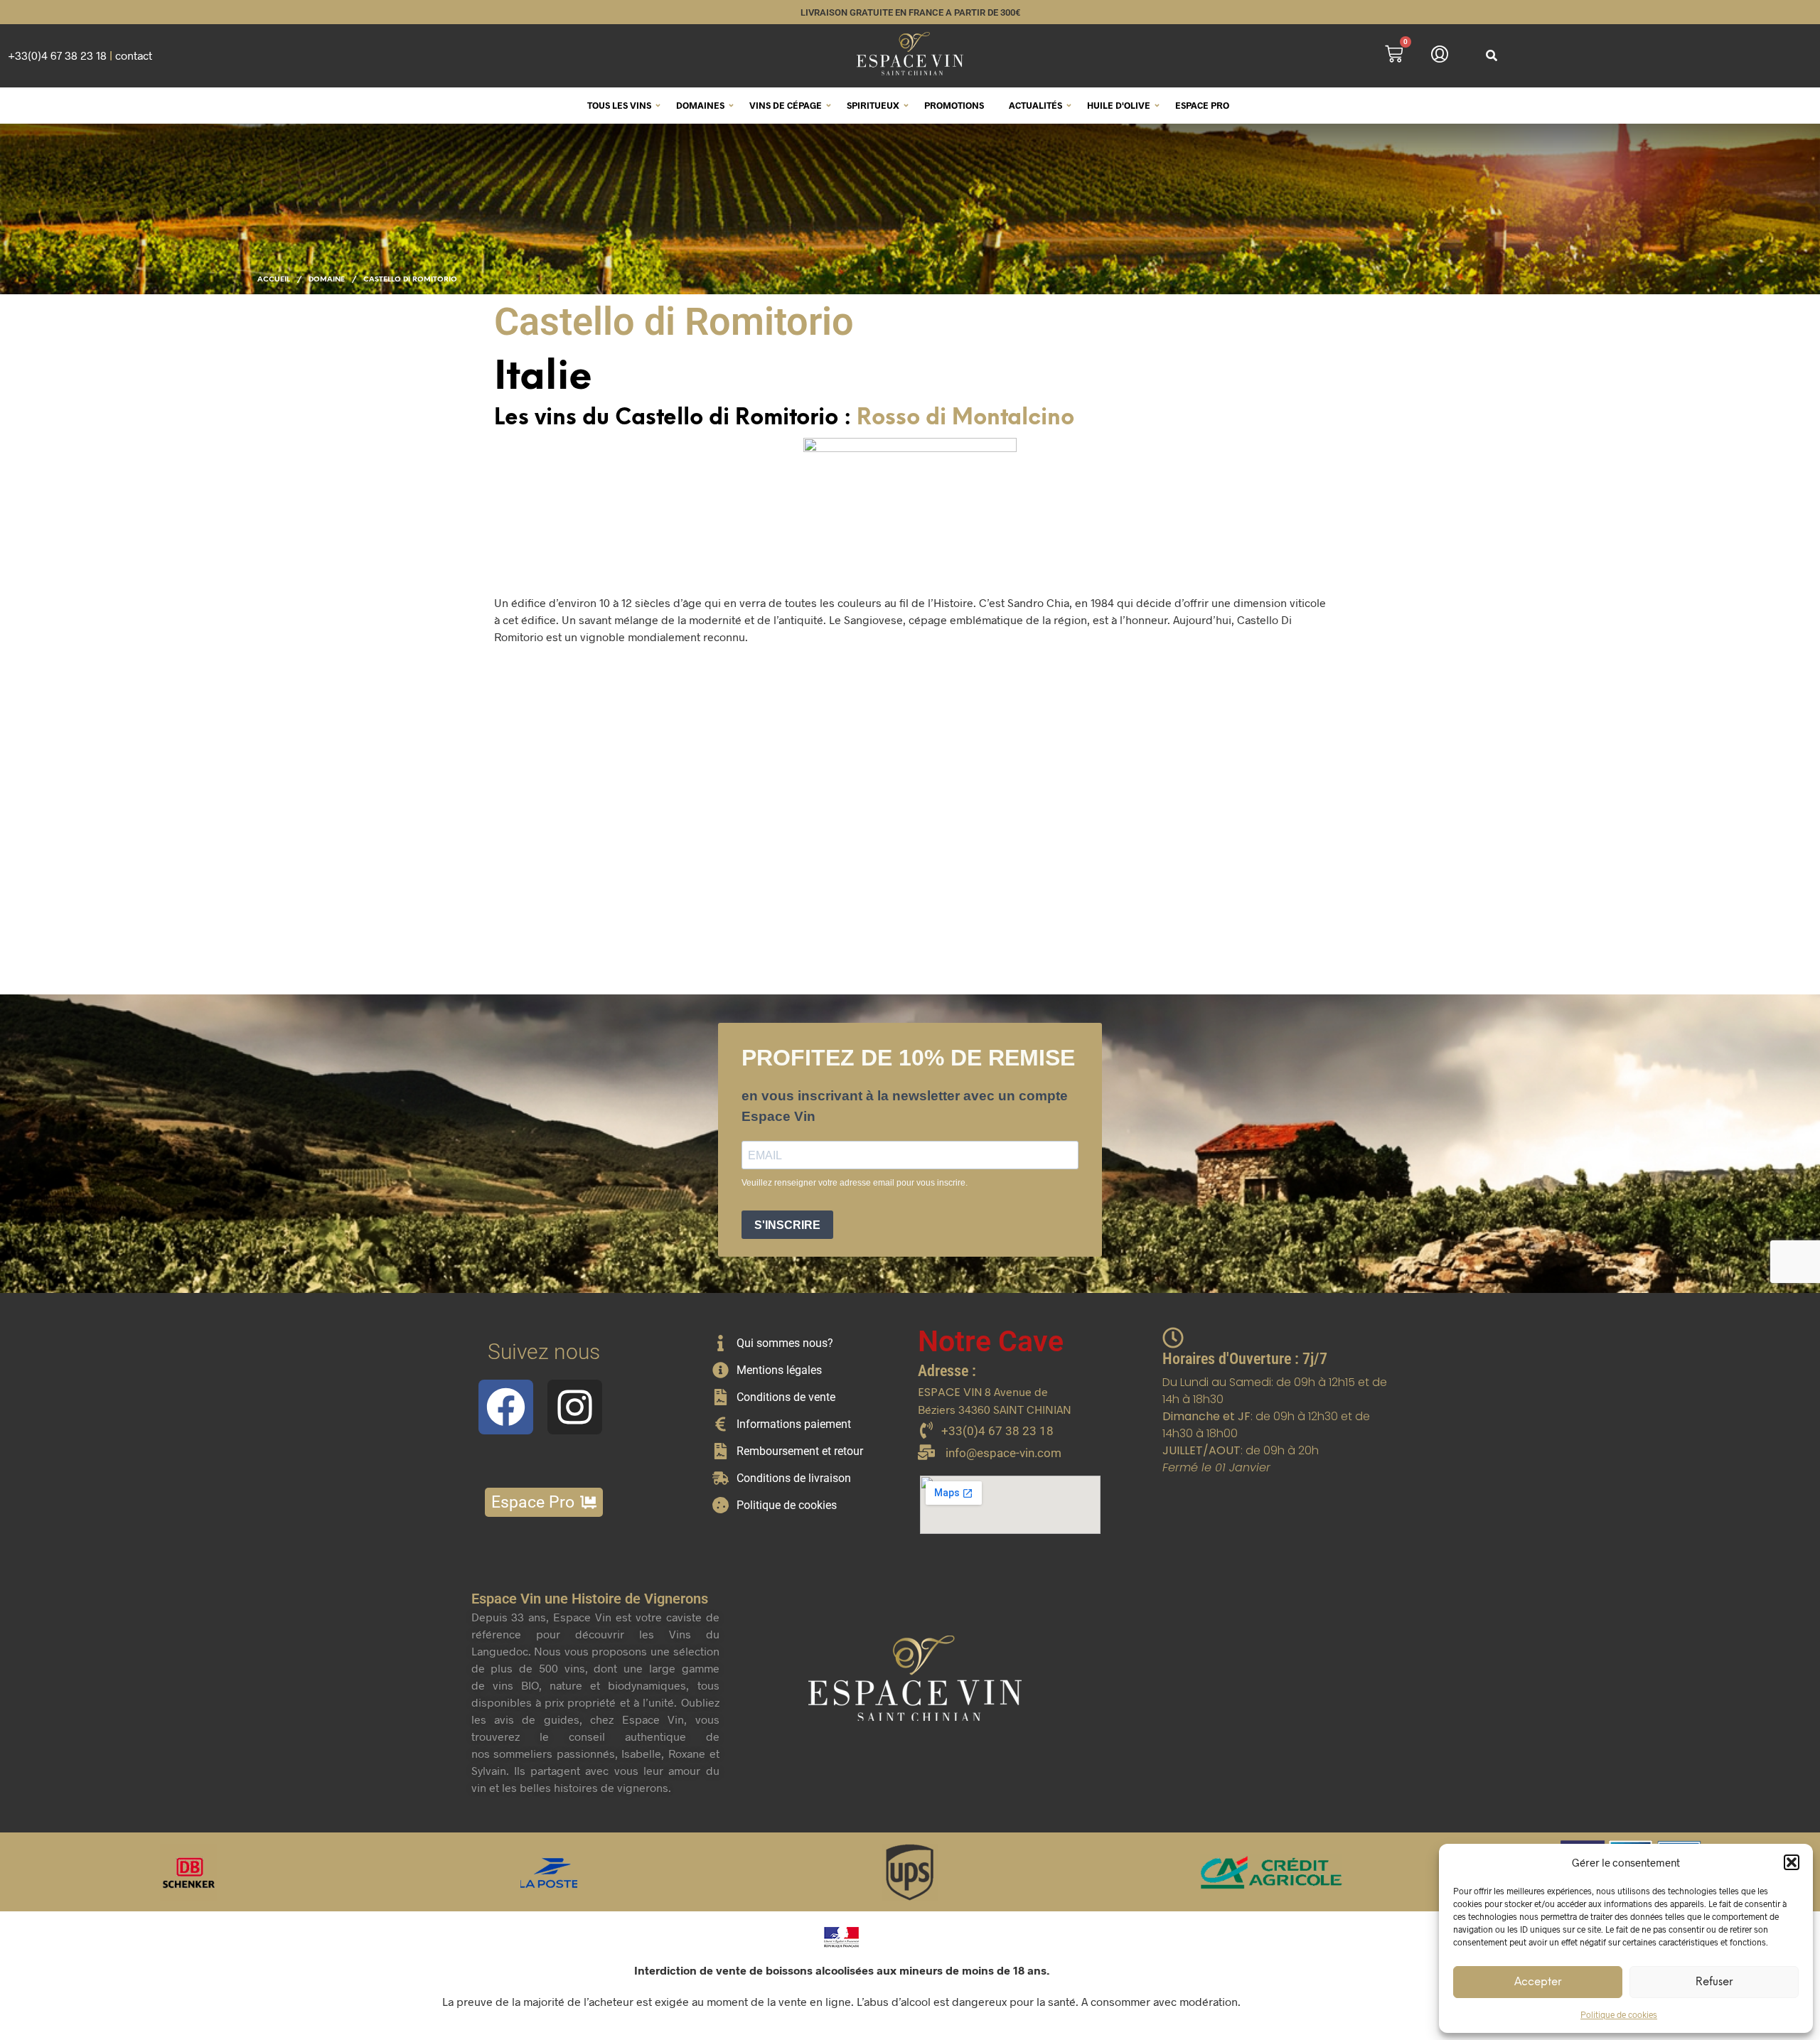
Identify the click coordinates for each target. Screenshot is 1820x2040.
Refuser (1714, 1982)
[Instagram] (575, 1407)
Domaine (327, 280)
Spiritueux (873, 105)
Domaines (700, 105)
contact (134, 55)
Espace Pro (1202, 105)
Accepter (1538, 1982)
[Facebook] (506, 1407)
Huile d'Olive (1119, 105)
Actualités (1035, 105)
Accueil (274, 280)
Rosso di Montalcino (965, 418)
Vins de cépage (786, 105)
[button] (1792, 1862)
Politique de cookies (1619, 2014)
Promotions (954, 105)
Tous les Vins (619, 105)
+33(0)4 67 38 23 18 (57, 55)
